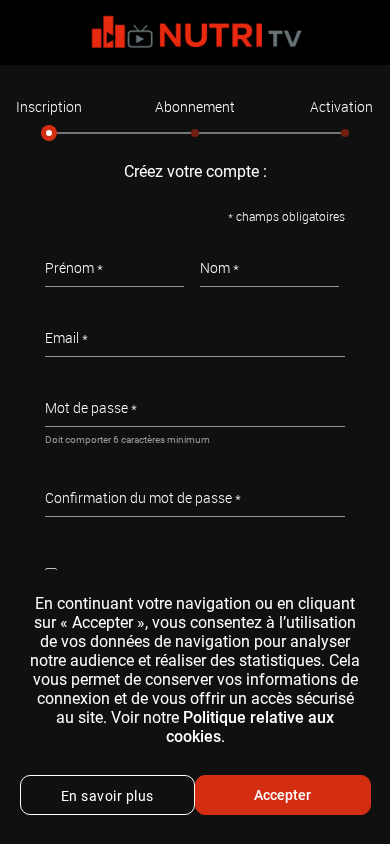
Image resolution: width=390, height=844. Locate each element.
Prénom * (74, 267)
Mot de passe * (91, 407)
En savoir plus (107, 796)
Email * (66, 337)
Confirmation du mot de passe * (143, 497)
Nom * (219, 267)
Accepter (282, 795)
